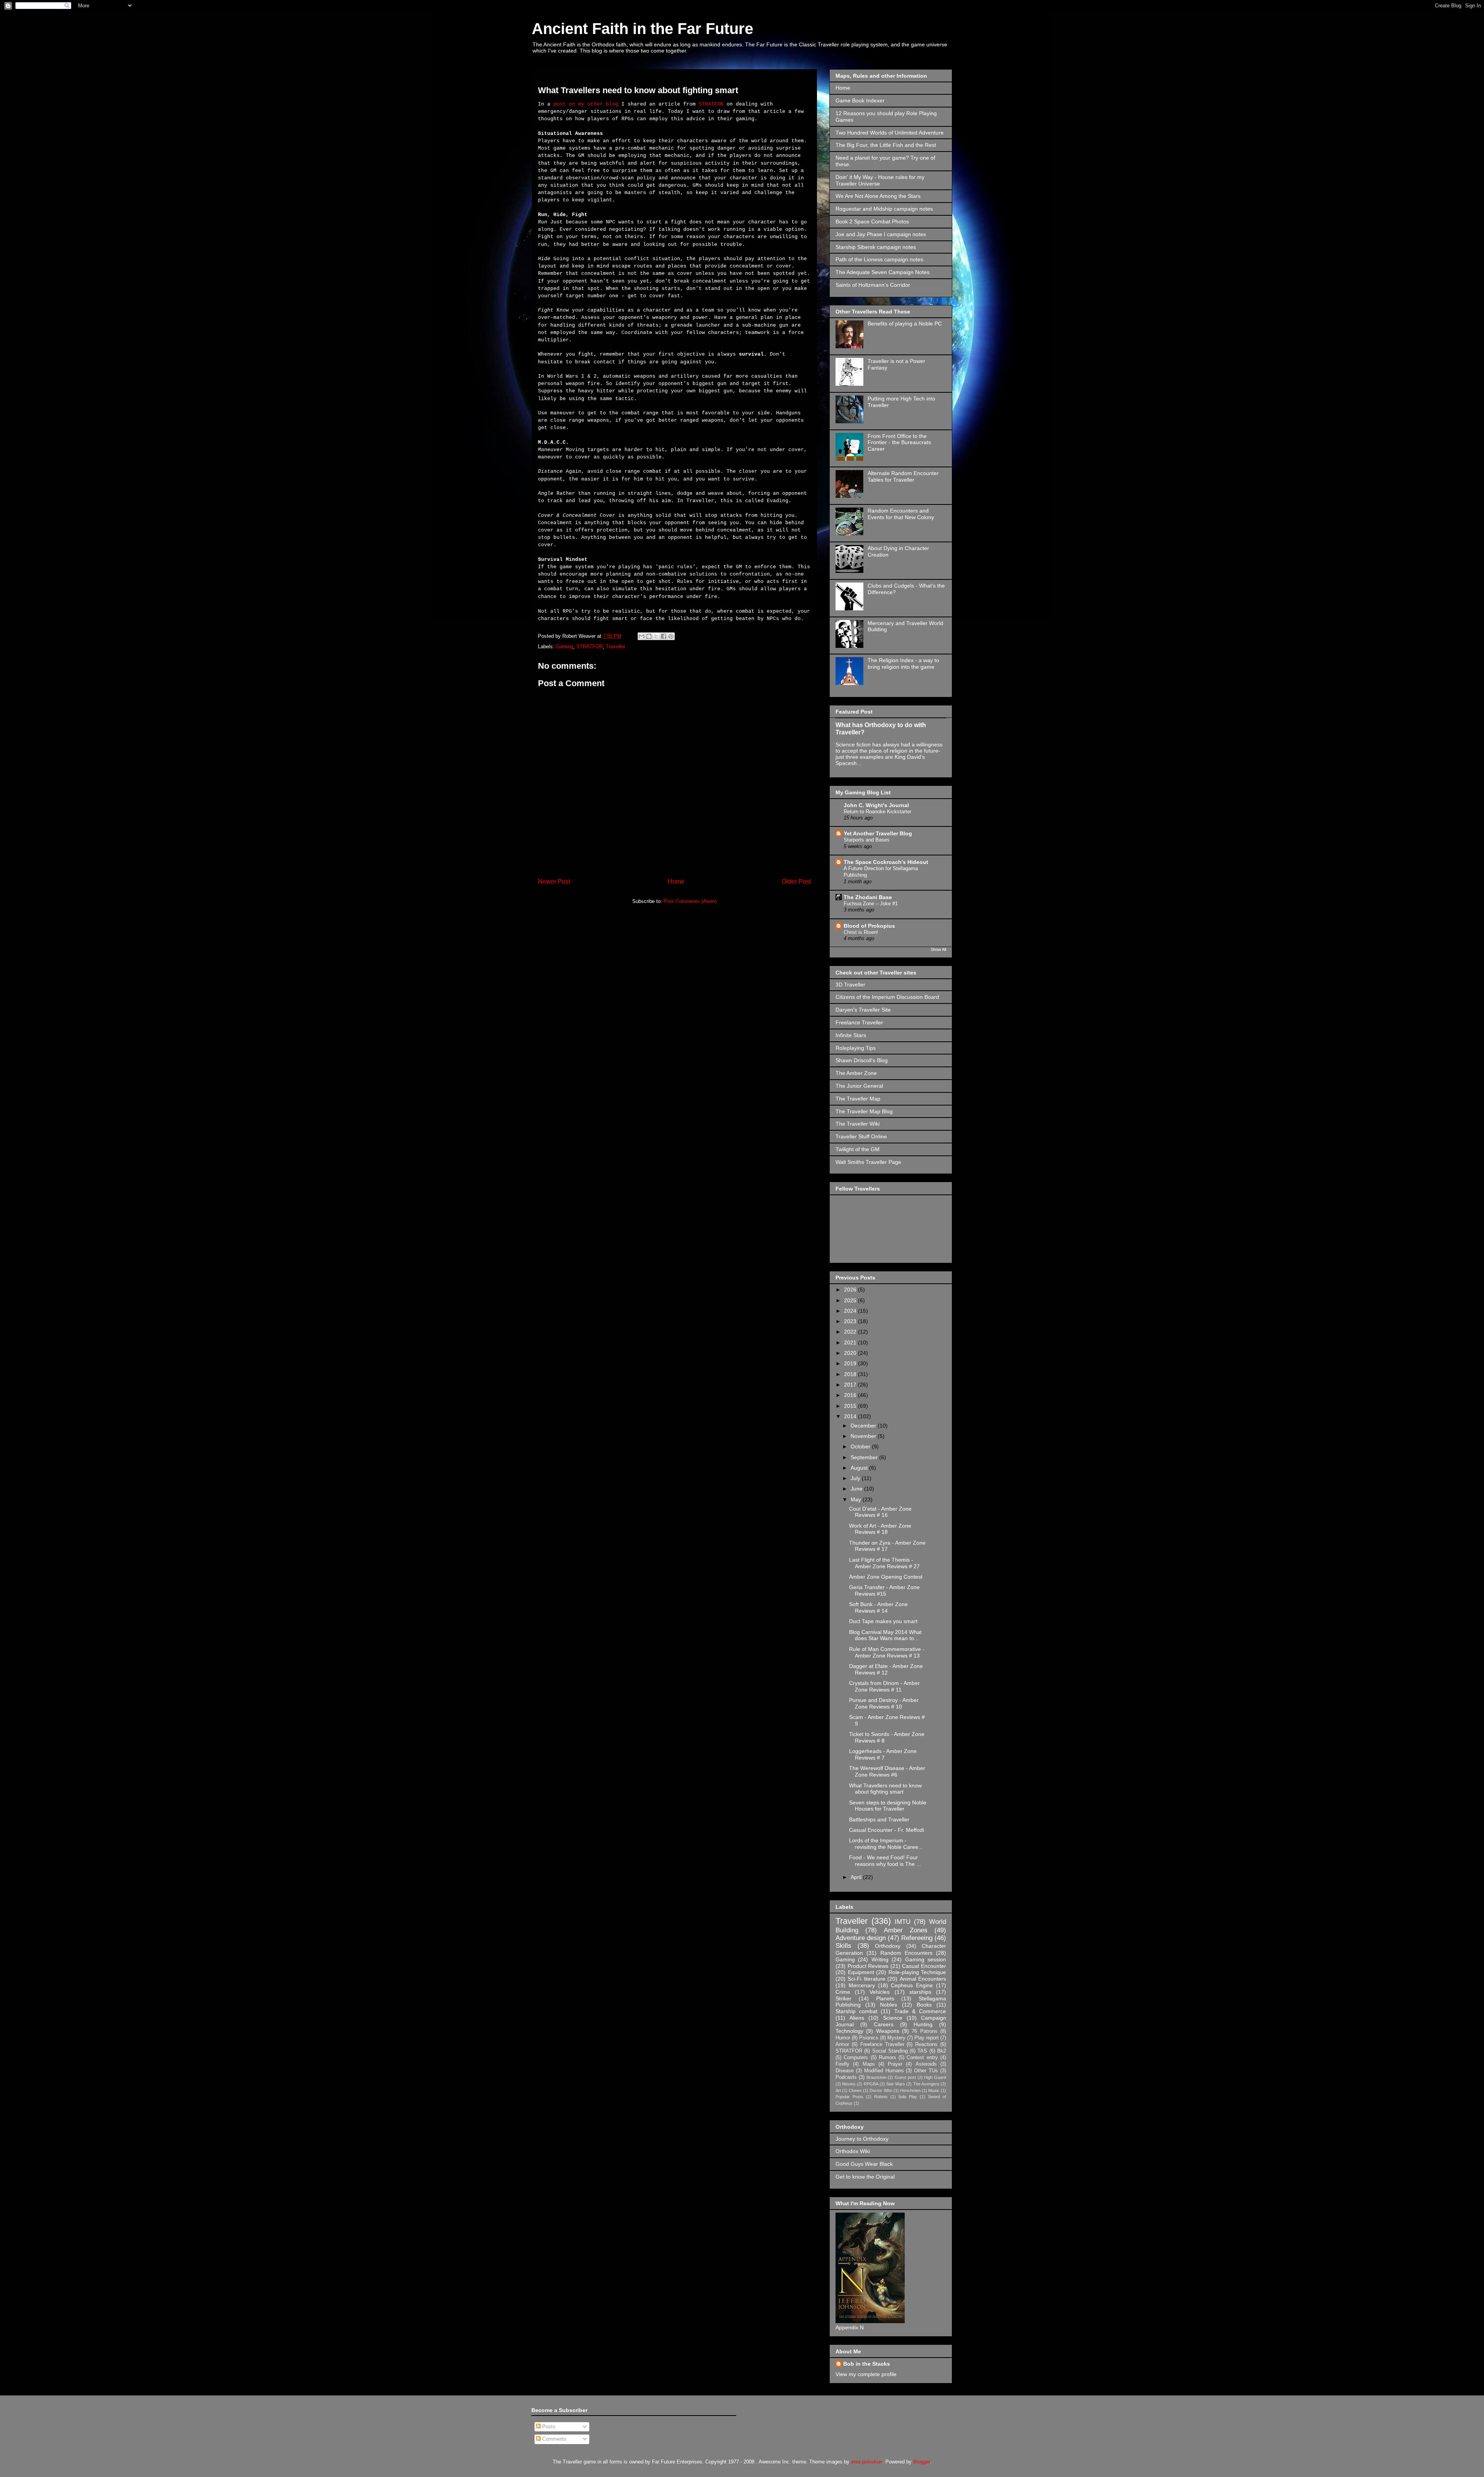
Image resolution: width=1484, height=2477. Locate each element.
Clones (855, 2090)
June (857, 1489)
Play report (927, 2038)
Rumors (888, 2058)
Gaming (564, 647)
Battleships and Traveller (879, 1819)
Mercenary (862, 1985)
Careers (884, 2024)
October (861, 1446)
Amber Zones (906, 1930)
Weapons (888, 2031)
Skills (843, 1946)
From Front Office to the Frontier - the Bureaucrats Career (899, 443)
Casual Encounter (924, 1966)
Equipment (861, 1972)
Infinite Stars (851, 1035)
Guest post (905, 2077)
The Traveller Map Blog (864, 1111)
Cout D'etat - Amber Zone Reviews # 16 (880, 1512)
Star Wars (896, 2084)
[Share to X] (656, 636)
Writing (880, 1959)
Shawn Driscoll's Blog (862, 1060)
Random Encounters (906, 1953)
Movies (849, 2084)
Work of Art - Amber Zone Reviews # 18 (880, 1529)
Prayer (895, 2064)
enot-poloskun (867, 2462)
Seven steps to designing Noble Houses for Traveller (888, 1806)
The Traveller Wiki (858, 1124)
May (857, 1499)
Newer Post (554, 882)
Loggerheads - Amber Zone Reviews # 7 (883, 1754)
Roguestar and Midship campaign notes (884, 209)
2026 (851, 1290)
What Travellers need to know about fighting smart (885, 1789)
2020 (851, 1353)
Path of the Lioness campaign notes (879, 259)
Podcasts (846, 2077)
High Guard (935, 2077)
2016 (851, 1395)
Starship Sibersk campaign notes (876, 247)
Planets (885, 1998)
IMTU (903, 1922)
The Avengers (926, 2084)
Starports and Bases (867, 840)
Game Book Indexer (860, 101)
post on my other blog (586, 104)
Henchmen (910, 2090)
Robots (881, 2097)
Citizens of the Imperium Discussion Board (887, 997)
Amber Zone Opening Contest (886, 1577)
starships (920, 1992)
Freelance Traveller (859, 1022)
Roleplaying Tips (856, 1048)
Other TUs (926, 2071)
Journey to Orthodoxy (862, 2139)
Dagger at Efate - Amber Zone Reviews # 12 (886, 1669)
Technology (849, 2031)
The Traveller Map (858, 1099)
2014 (851, 1416)
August (860, 1468)
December (864, 1426)
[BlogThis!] (649, 636)
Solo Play (908, 2097)
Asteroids (926, 2064)
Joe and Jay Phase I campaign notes (881, 234)
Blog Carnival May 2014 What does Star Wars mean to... (885, 1635)
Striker (843, 1998)
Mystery (896, 2038)
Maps (869, 2064)
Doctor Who (881, 2090)
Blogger (922, 2462)
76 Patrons (924, 2031)
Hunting (923, 2024)
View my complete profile (866, 2374)
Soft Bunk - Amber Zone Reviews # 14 (878, 1607)
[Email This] (642, 636)
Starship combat (856, 2011)
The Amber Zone (856, 1073)
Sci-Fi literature (866, 1979)
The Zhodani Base (868, 897)
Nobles (888, 2005)
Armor (842, 2044)
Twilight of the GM (858, 1149)
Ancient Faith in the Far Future (642, 29)
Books (924, 2005)
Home (676, 882)
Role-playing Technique (917, 1972)
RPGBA (871, 2084)
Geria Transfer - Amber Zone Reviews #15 (884, 1590)
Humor (843, 2038)
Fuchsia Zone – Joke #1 (871, 904)
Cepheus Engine (912, 1985)
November (864, 1436)
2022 (851, 1332)
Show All (938, 949)
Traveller (616, 647)
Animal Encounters (923, 1979)
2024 (851, 1311)
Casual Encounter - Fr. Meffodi (887, 1830)
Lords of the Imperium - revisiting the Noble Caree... (886, 1844)
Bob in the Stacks (867, 2364)
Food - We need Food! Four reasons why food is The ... (885, 1861)
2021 (851, 1342)
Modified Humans (884, 2071)
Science (893, 2018)
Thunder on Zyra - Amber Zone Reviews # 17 (887, 1546)
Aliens (857, 2018)
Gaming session (926, 1959)
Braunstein (876, 2077)
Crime (843, 1992)
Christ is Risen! (861, 932)
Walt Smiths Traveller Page (868, 1162)
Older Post (796, 882)
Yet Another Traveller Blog (878, 833)
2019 (851, 1363)
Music (934, 2090)
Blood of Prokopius (869, 926)
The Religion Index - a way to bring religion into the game (903, 664)
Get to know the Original (865, 2177)
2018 (851, 1374)
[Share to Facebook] (664, 636)
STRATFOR (711, 104)
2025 (851, 1300)
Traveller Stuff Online (861, 1136)
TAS (922, 2051)
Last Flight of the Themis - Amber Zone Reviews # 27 (884, 1563)
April (857, 1877)
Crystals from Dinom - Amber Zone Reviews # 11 (884, 1686)
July (856, 1478)
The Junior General (859, 1086)
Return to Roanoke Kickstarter (877, 812)
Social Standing (890, 2051)
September (865, 1457)
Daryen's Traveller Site (863, 1010)
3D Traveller (850, 985)
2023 (851, 1321)
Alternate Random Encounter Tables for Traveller (903, 476)
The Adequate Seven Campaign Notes (882, 272)
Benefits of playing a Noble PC (905, 324)
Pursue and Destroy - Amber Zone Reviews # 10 (884, 1703)
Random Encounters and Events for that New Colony (901, 514)
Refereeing (917, 1938)
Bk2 (942, 2051)
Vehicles (880, 1992)
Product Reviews (868, 1966)
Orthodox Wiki (853, 2151)
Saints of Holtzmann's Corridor (873, 285)
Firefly (842, 2064)
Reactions (926, 2044)
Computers (856, 2058)
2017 (851, 1385)
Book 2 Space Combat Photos (872, 221)
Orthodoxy (888, 1946)
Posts (548, 2427)
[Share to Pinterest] (671, 636)
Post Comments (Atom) (690, 901)
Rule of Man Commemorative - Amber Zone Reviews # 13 (887, 1652)
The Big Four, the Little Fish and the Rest (886, 145)
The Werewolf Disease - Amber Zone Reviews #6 (887, 1771)
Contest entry (922, 2058)
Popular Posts (849, 2097)
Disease (845, 2071)
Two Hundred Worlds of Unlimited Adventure (890, 133)
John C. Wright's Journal (876, 805)
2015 (851, 1406)
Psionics (869, 2038)
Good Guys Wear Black (864, 2164)
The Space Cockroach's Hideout (886, 862)
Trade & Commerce (920, 2011)
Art (838, 2090)
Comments (554, 2439)
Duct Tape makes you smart (883, 1621)
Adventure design (861, 1938)
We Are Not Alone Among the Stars (878, 196)
